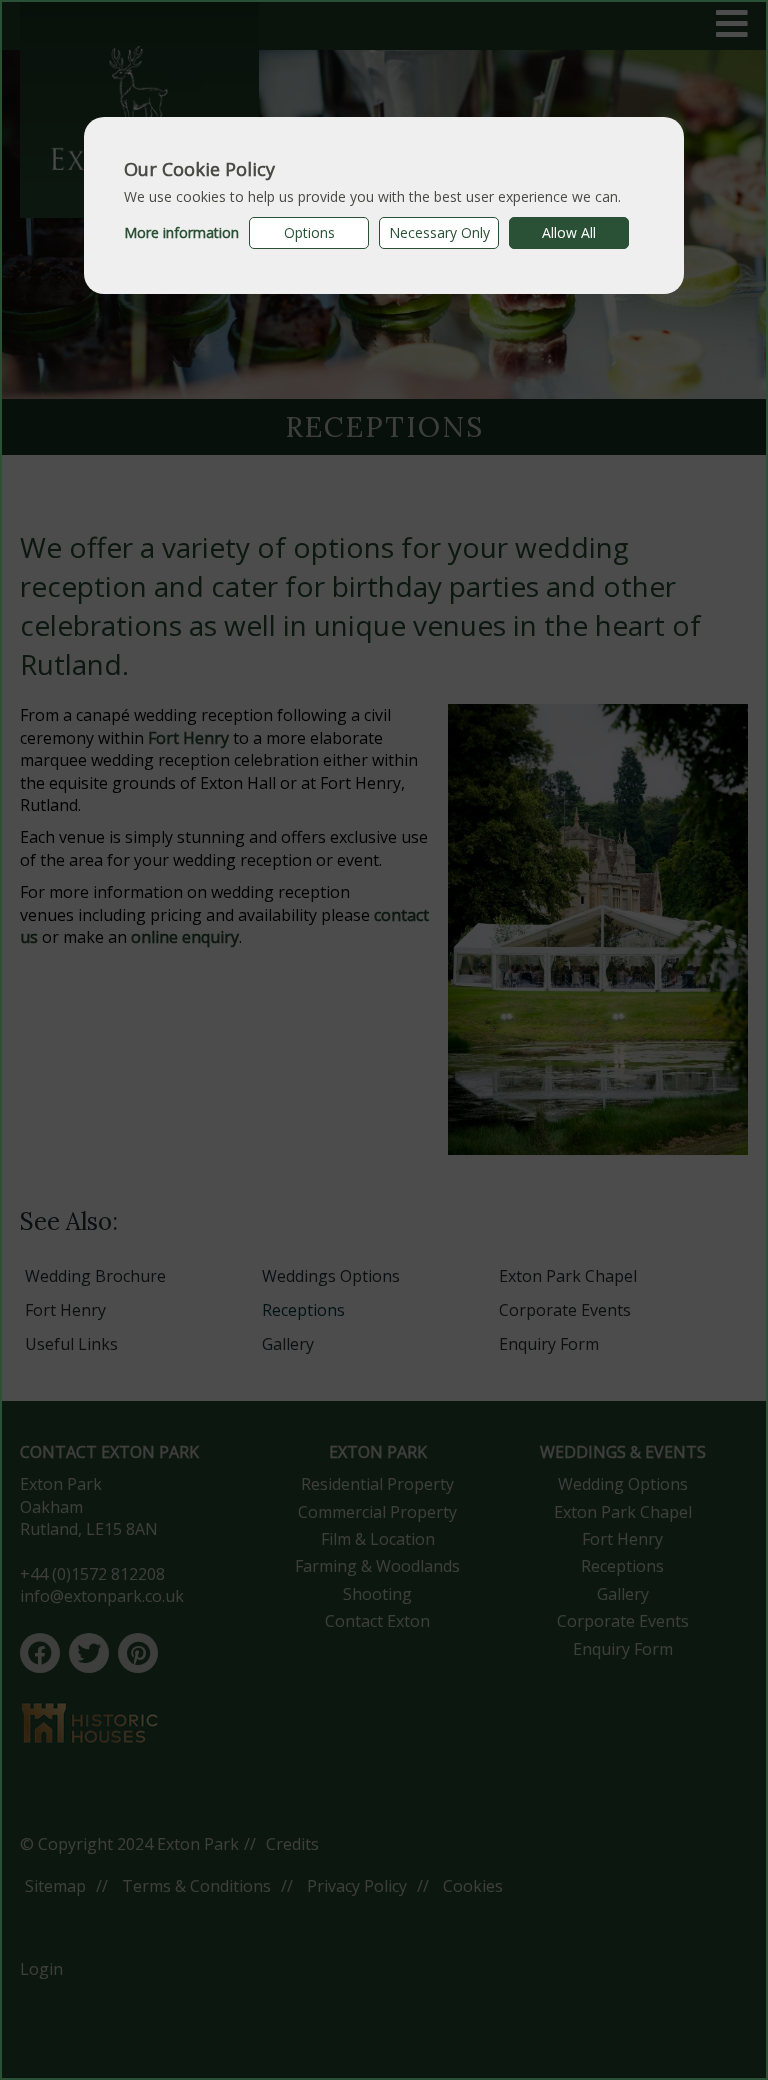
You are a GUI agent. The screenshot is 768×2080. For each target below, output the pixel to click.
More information (181, 232)
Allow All (569, 232)
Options (309, 232)
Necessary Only (439, 232)
